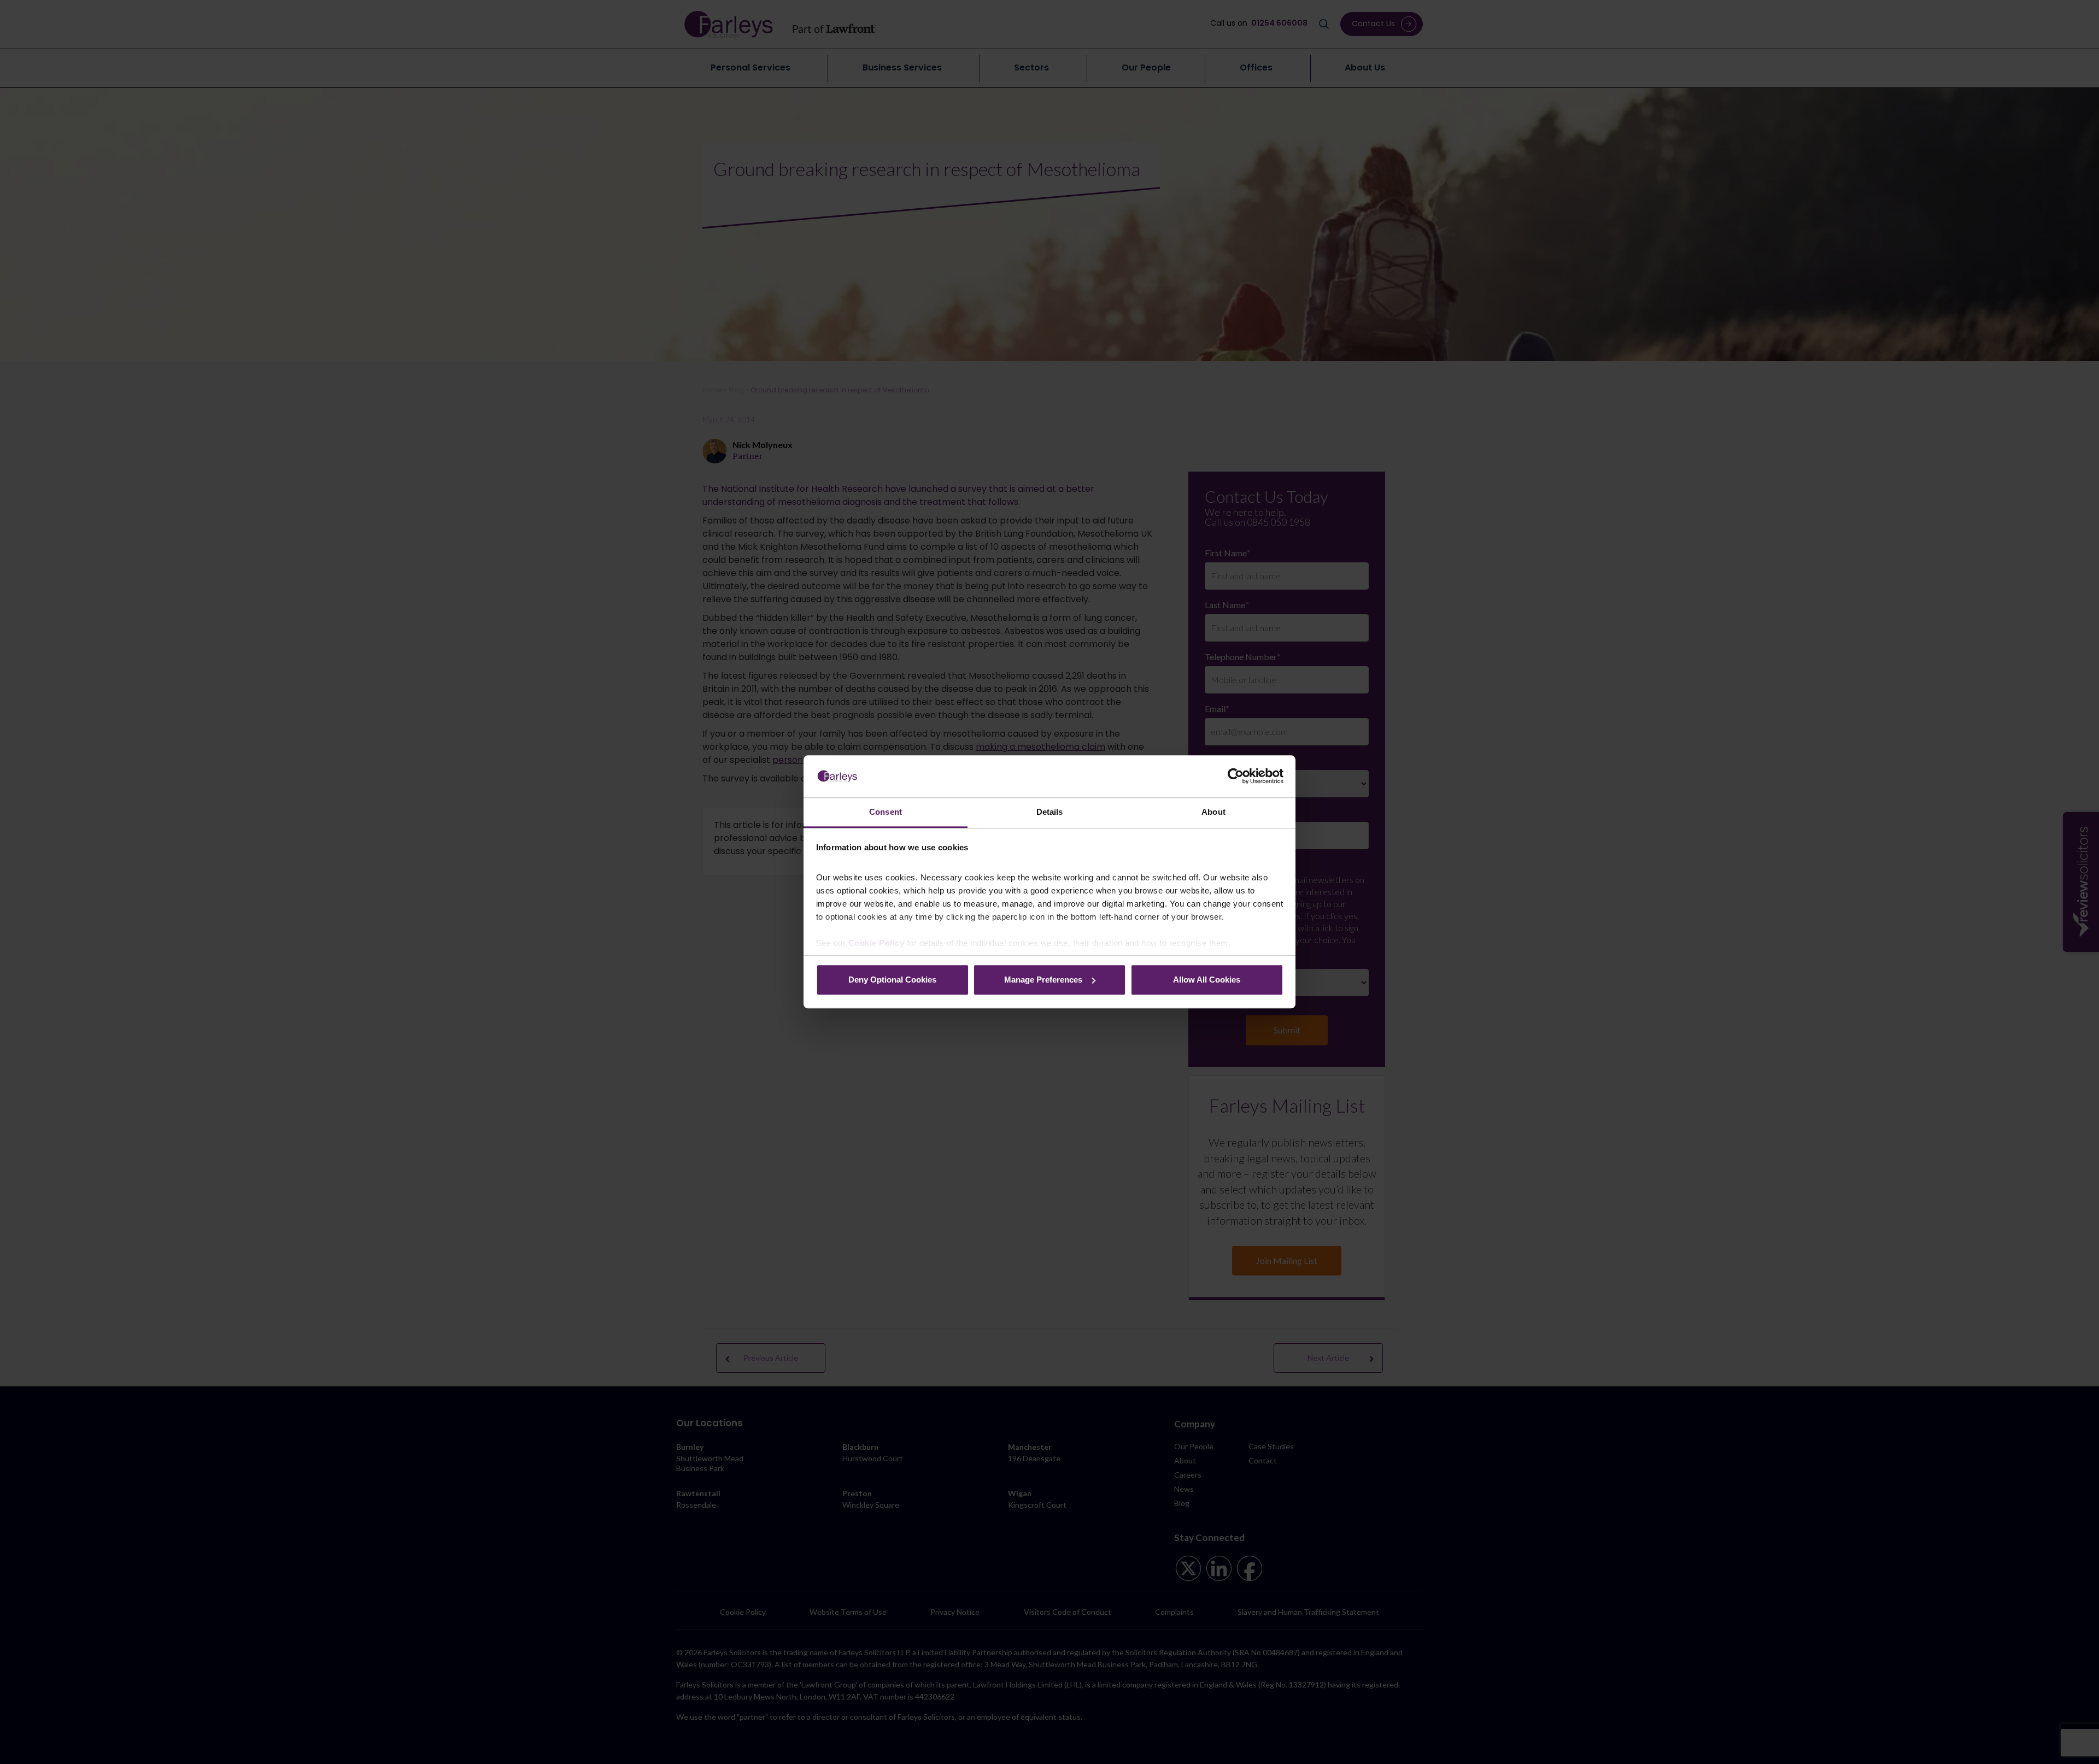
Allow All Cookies (1207, 980)
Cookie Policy (876, 943)
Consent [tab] (886, 812)
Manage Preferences (1043, 980)
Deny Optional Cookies (892, 980)
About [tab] (1213, 812)
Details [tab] (1050, 812)
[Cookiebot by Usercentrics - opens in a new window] (1236, 777)
